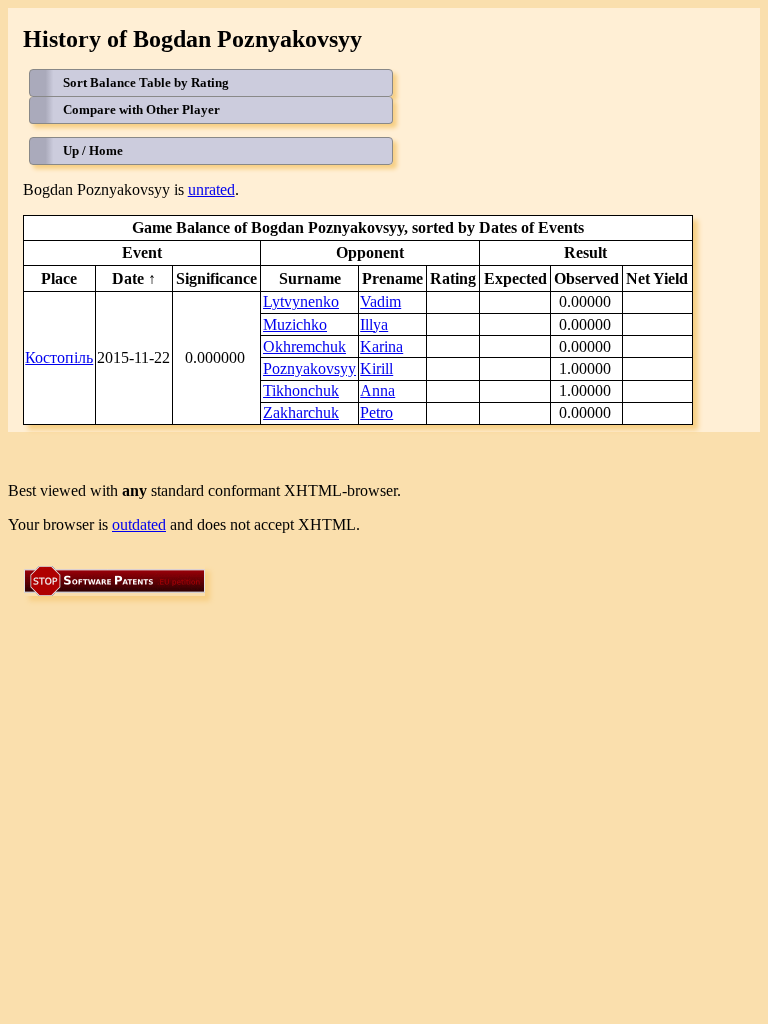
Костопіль (59, 357)
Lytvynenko (301, 301)
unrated (211, 189)
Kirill (376, 368)
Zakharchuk (301, 412)
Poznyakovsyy (309, 368)
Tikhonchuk (301, 390)
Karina (381, 346)
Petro (376, 412)
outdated (139, 524)
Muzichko (295, 324)
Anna (377, 390)
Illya (374, 324)
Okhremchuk (304, 346)
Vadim (380, 301)
